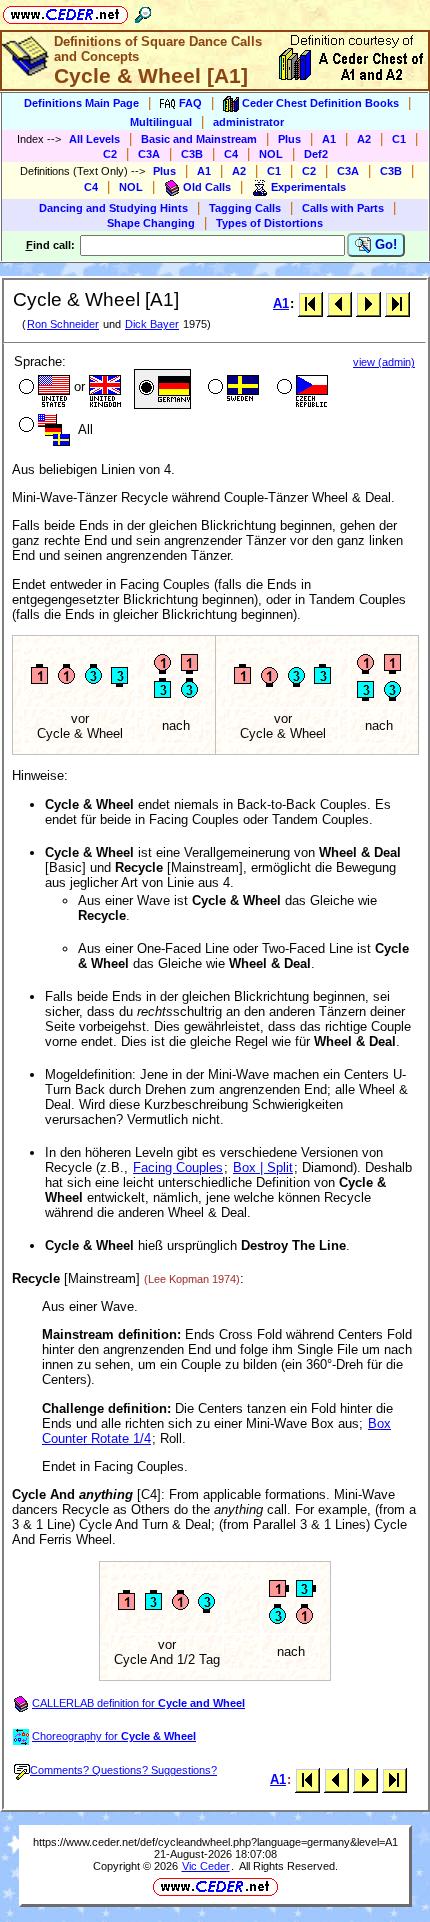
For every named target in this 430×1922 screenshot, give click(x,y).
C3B (192, 154)
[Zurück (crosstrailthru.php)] (339, 303)
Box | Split (263, 1167)
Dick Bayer (152, 324)
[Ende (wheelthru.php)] (397, 303)
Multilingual (161, 122)
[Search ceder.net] (143, 11)
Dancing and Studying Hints (113, 208)
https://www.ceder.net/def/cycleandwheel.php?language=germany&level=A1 (215, 1842)
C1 (399, 139)
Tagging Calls (245, 208)
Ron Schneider (63, 324)
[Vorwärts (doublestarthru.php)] (368, 303)
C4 (231, 154)
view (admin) (384, 362)
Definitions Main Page (81, 103)
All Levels (94, 139)
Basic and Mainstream (199, 139)
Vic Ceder (206, 1866)
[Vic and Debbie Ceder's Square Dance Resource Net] (65, 11)
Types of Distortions (269, 223)
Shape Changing (151, 223)
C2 (110, 154)
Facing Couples (178, 1167)
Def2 (316, 154)
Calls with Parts (343, 208)
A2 (364, 139)
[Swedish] (231, 389)
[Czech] (300, 389)
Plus (289, 139)
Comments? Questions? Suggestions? (123, 1770)
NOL (271, 154)
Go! (384, 244)
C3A (149, 154)
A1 (329, 139)
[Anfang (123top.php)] (310, 303)
